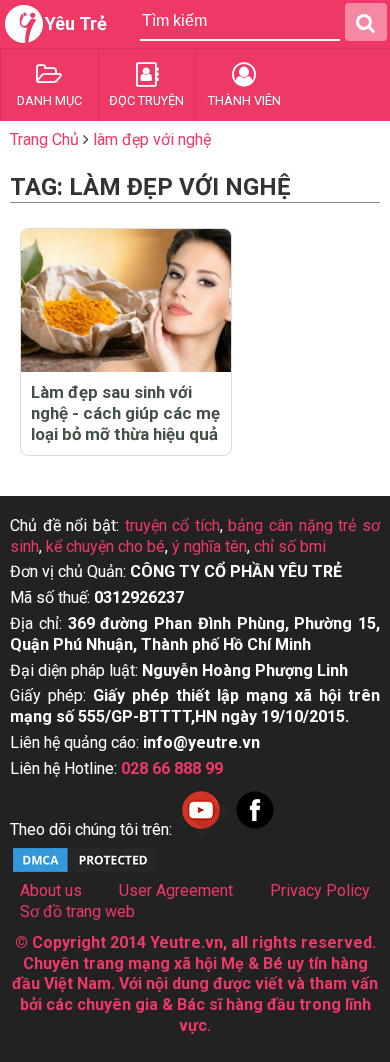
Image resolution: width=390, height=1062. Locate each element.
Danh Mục (49, 100)
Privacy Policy (320, 890)
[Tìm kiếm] (366, 22)
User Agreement (176, 890)
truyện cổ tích (172, 525)
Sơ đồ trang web (77, 911)
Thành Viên (244, 100)
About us (51, 890)
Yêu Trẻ (76, 23)
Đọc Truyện (146, 100)
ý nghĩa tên (209, 546)
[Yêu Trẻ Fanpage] (255, 829)
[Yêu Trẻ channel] (201, 829)
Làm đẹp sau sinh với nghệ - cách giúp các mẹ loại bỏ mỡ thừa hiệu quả (125, 413)
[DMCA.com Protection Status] (85, 869)
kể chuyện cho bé (105, 546)
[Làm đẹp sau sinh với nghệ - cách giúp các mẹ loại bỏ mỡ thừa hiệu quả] (126, 300)
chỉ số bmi (290, 546)
